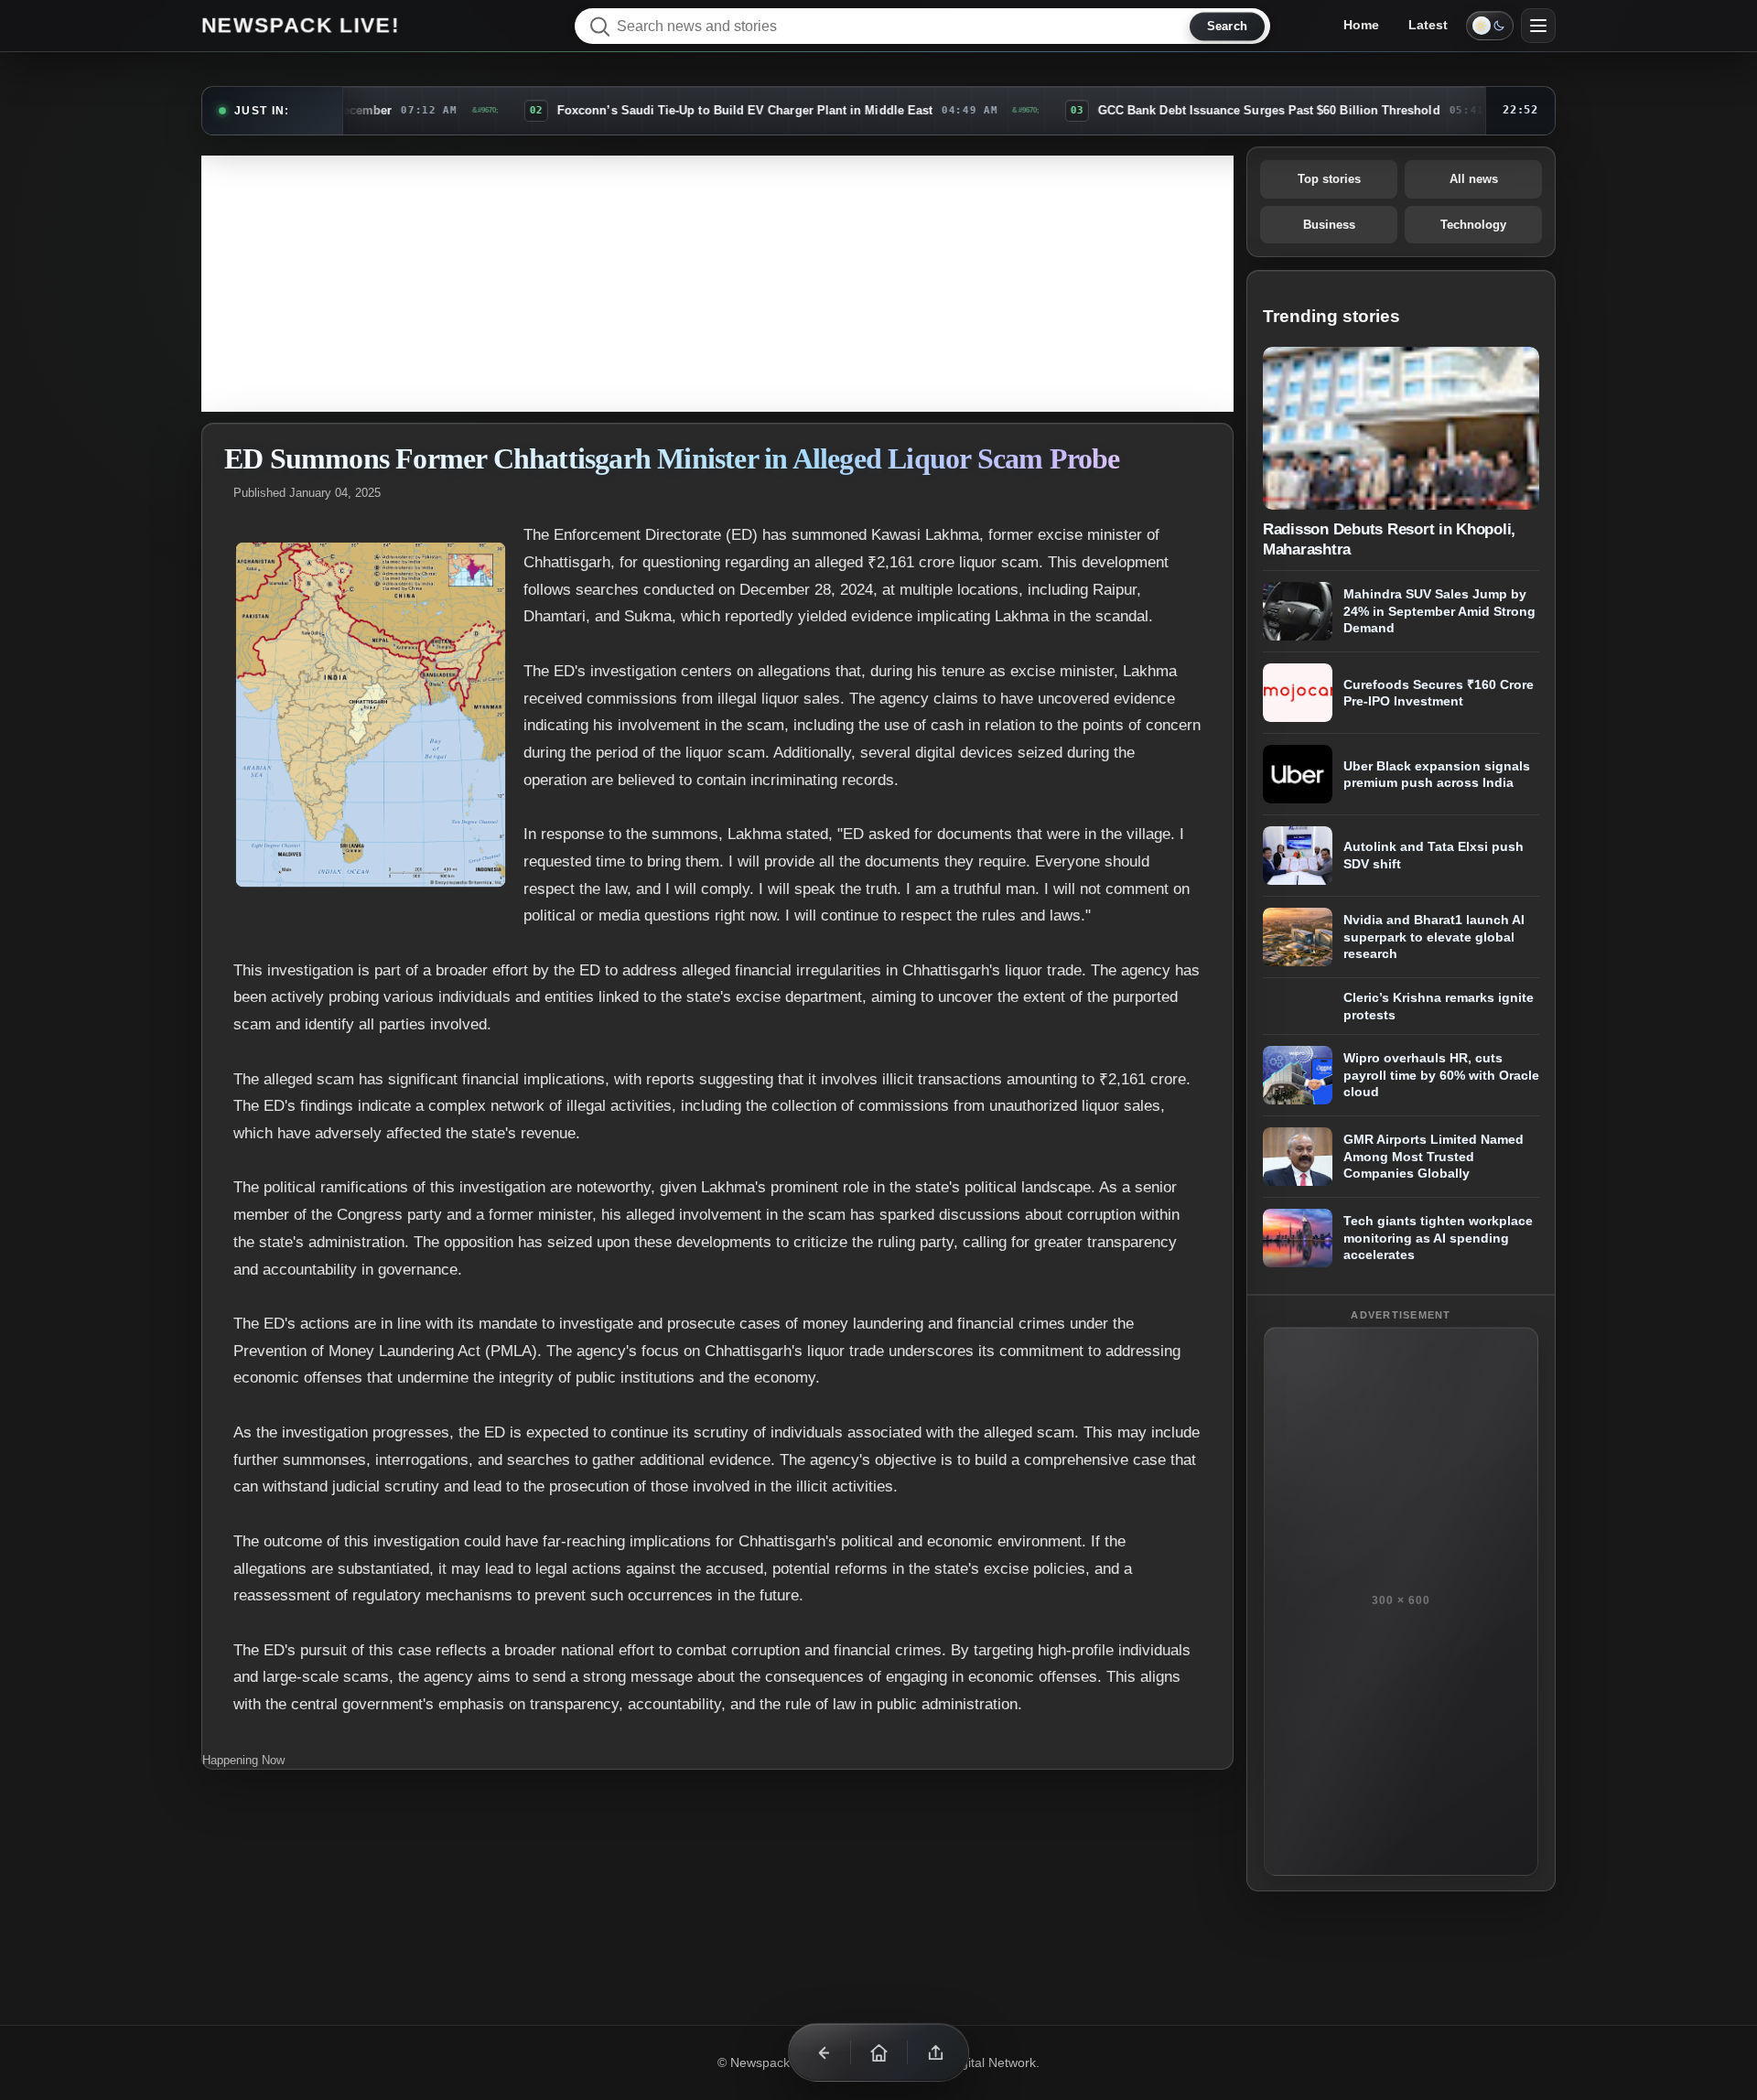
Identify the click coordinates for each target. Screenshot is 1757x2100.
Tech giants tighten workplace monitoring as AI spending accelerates (1438, 1238)
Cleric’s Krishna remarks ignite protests (1439, 1006)
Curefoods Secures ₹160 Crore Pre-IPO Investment (1439, 693)
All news (1474, 179)
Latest (1428, 25)
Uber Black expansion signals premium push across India (1437, 775)
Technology (1473, 225)
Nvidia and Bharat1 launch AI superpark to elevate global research (1434, 937)
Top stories (1329, 179)
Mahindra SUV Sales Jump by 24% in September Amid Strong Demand (1439, 611)
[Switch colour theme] (1490, 26)
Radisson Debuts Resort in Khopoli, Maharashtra (1389, 539)
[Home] (878, 2052)
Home (1361, 25)
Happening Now (243, 1760)
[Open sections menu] (1538, 26)
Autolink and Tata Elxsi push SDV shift (1434, 856)
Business (1329, 225)
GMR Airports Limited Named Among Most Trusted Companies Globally (1434, 1156)
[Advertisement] (717, 284)
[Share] (935, 2052)
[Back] (822, 2052)
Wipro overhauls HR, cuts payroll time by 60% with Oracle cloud (1441, 1075)
